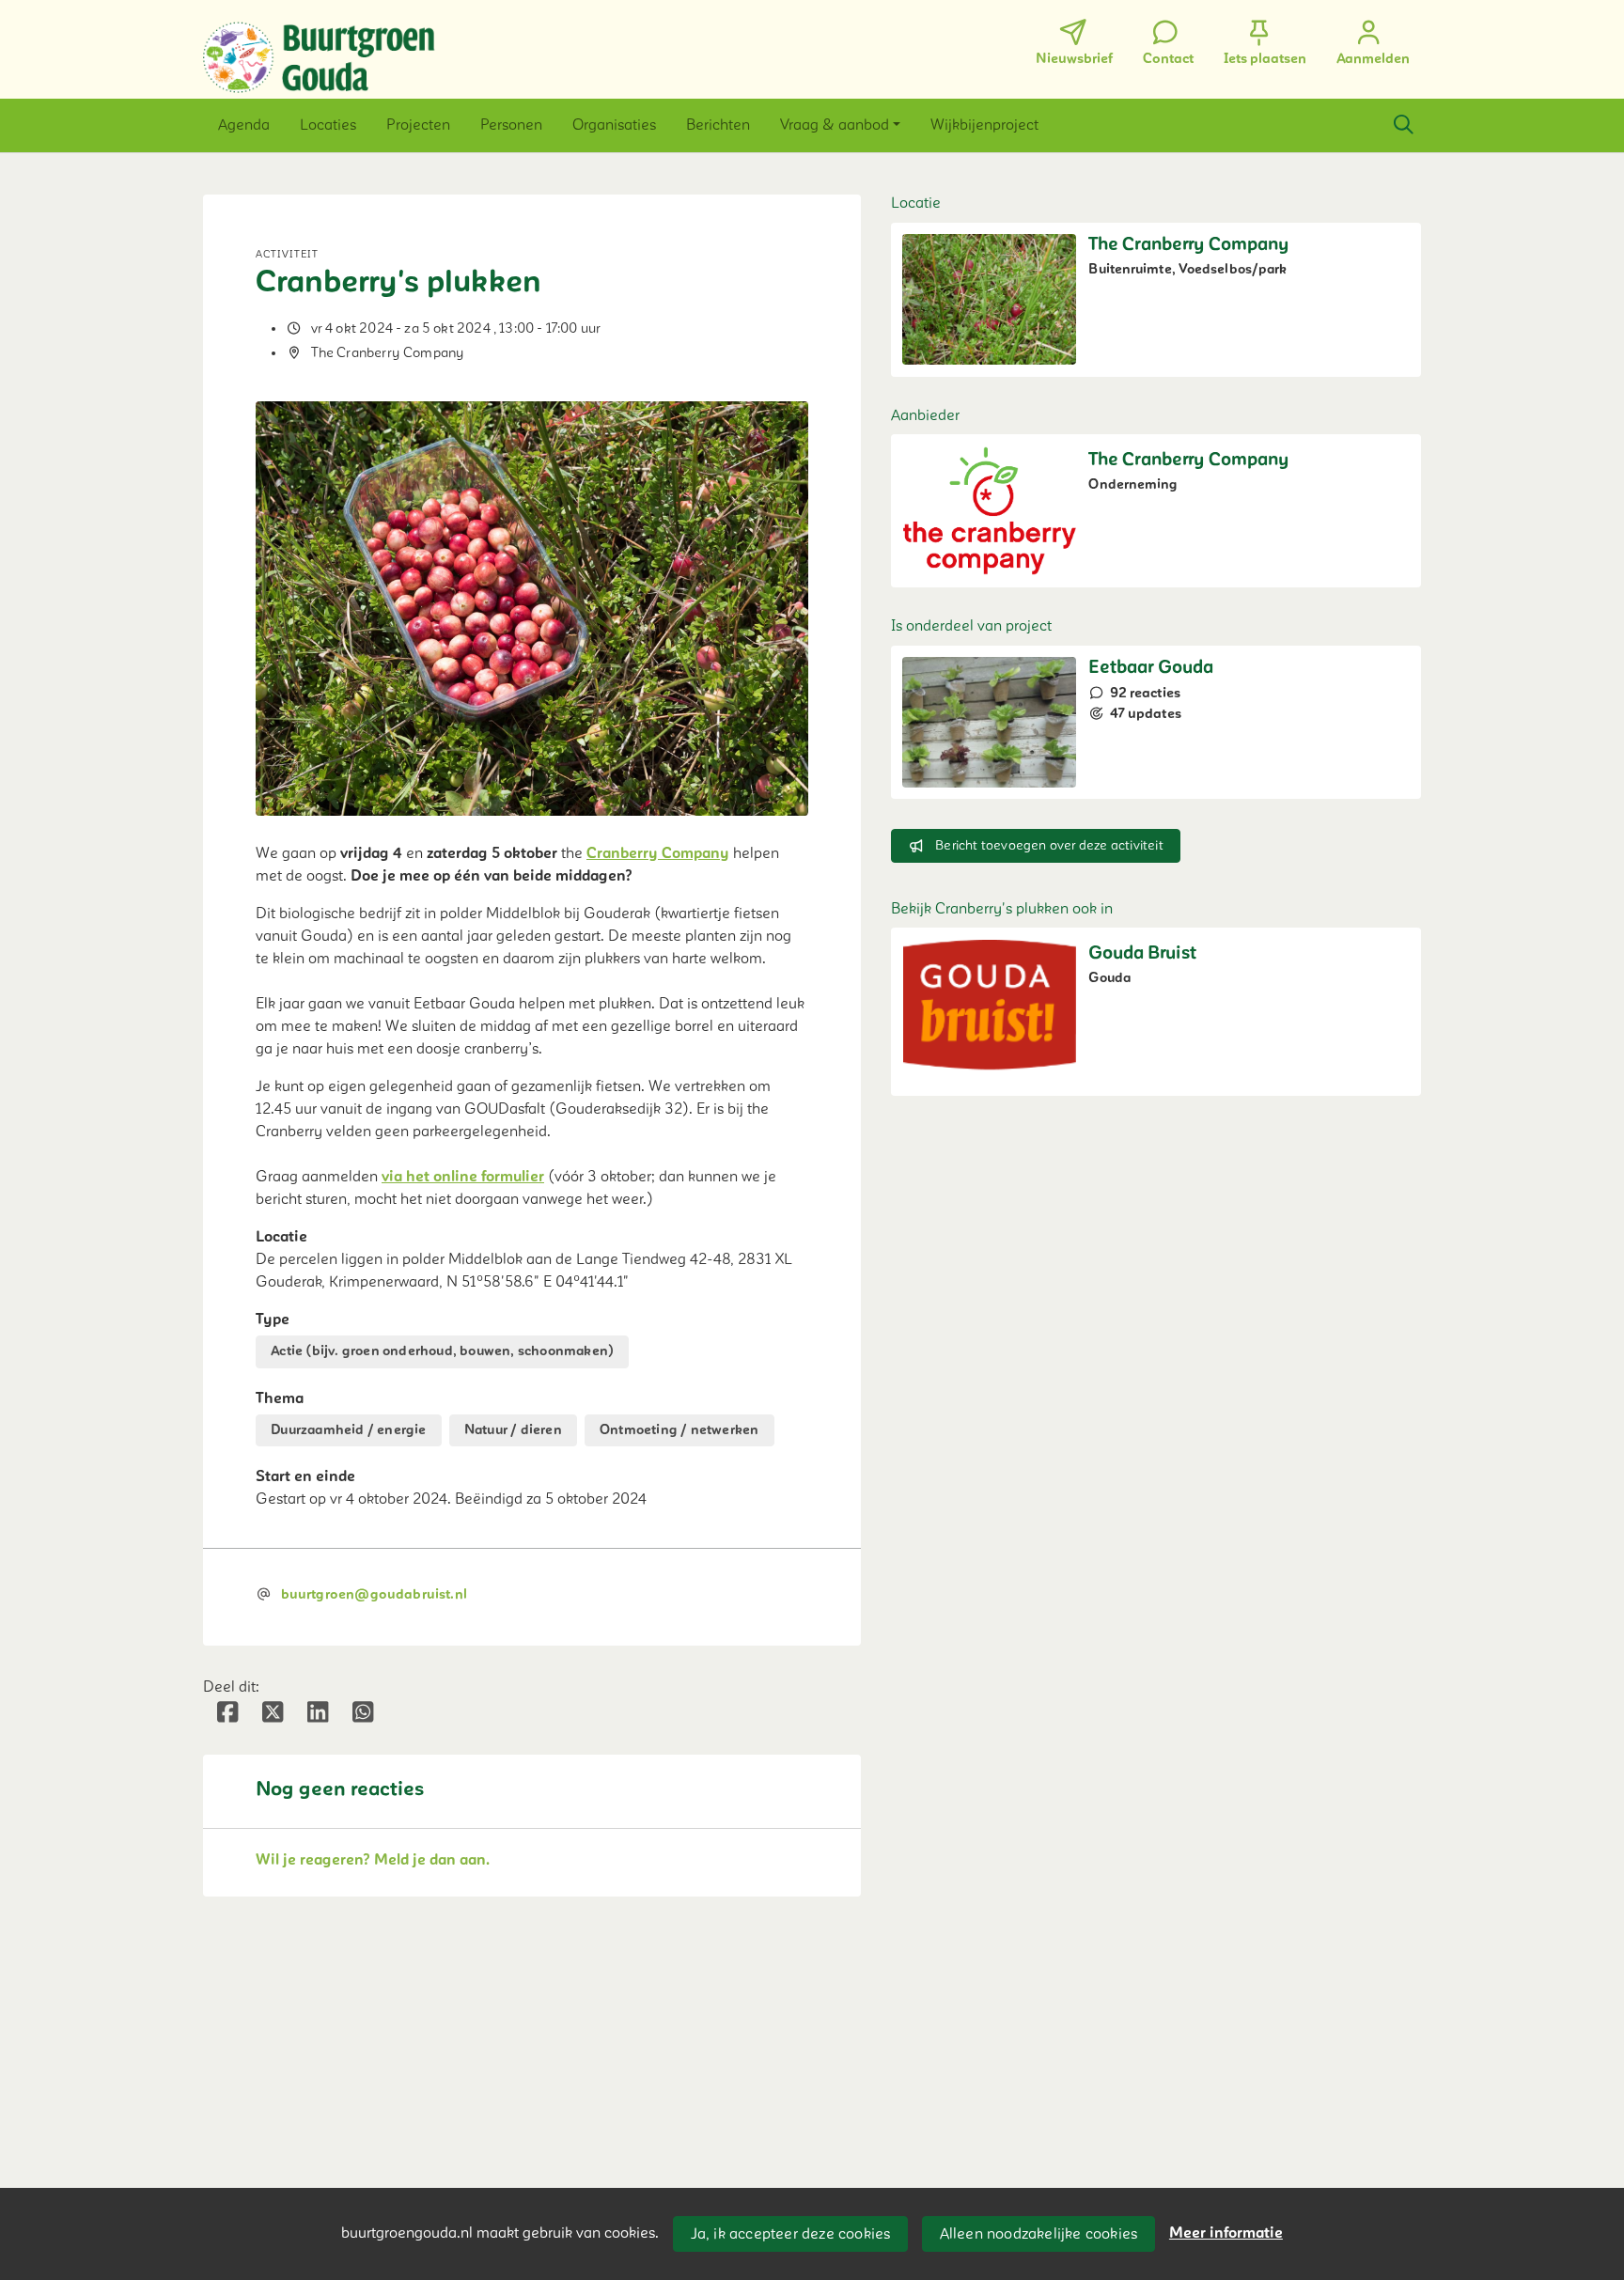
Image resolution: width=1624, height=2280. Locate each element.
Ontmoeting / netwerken (679, 1430)
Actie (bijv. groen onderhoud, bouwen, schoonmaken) (442, 1351)
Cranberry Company (658, 853)
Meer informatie (1226, 2233)
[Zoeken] (1403, 125)
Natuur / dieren (513, 1430)
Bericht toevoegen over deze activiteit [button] (1049, 845)
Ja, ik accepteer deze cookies (791, 2234)
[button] (244, 125)
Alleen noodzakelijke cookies (1039, 2234)
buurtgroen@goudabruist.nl (375, 1594)
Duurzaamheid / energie (348, 1430)
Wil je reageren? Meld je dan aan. (373, 1860)
